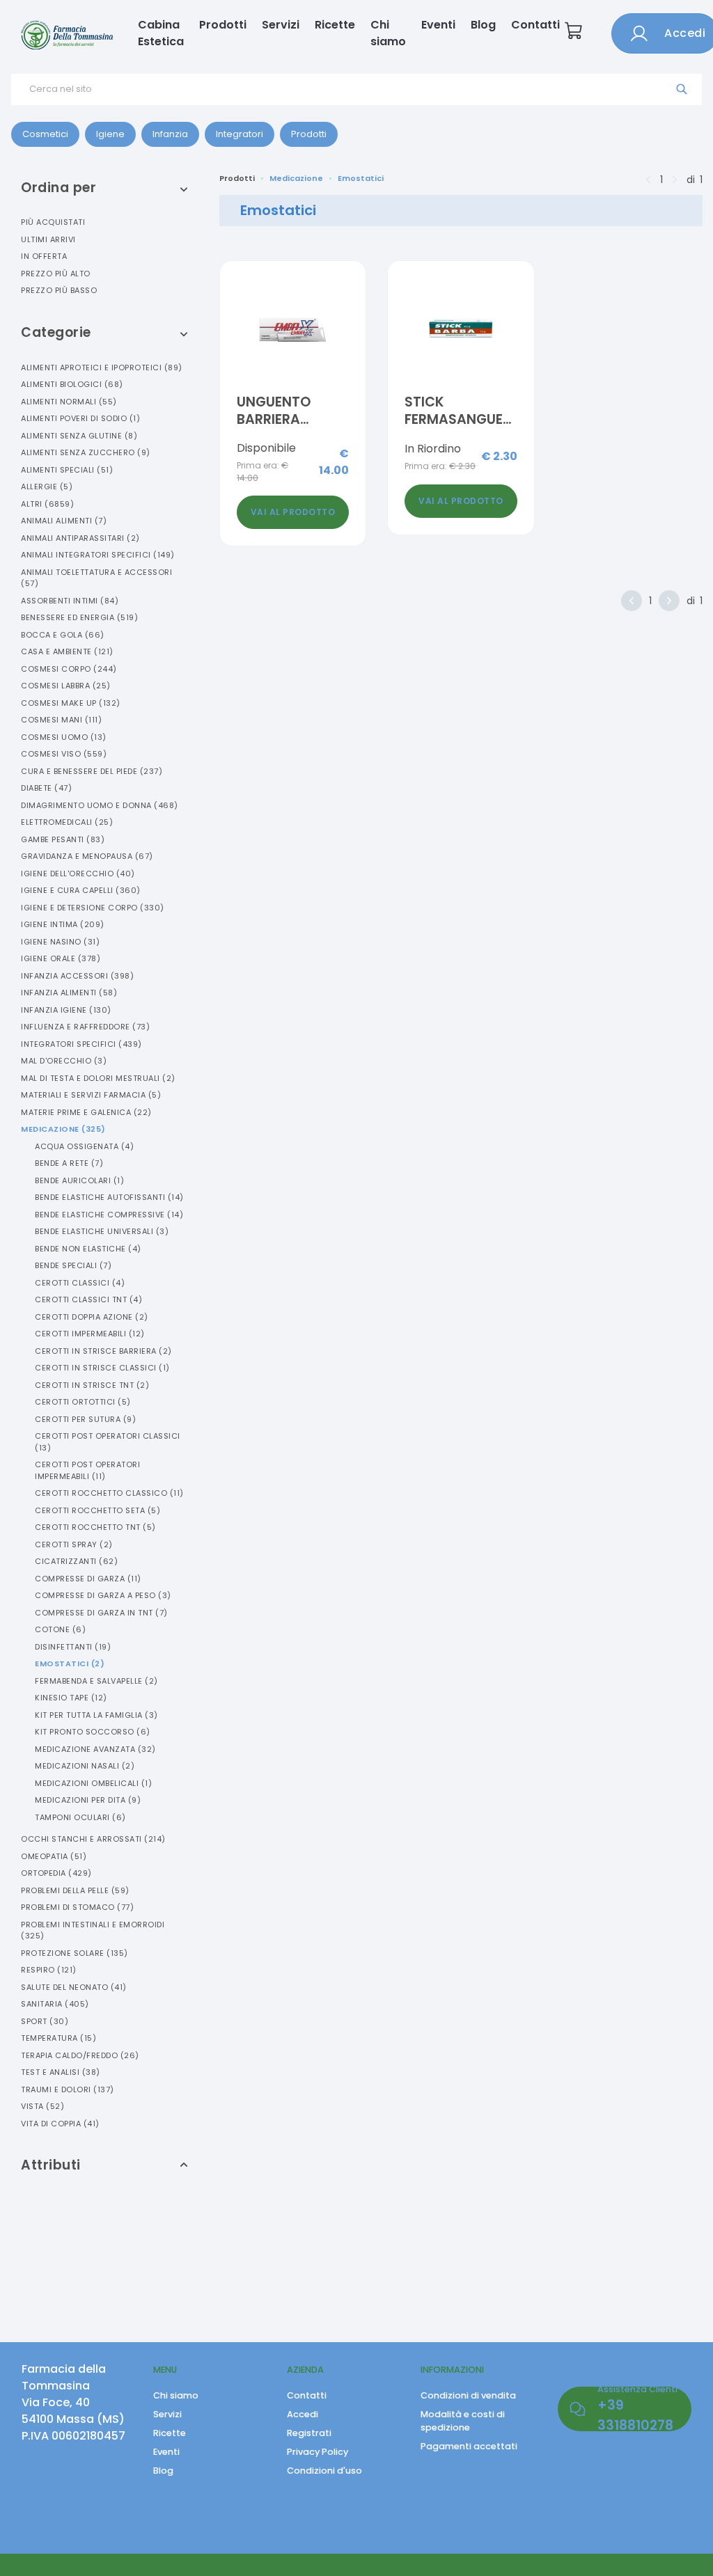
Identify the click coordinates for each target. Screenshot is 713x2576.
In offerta (44, 256)
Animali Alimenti (64, 521)
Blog (483, 25)
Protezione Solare (75, 1953)
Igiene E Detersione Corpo (93, 908)
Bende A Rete (69, 1163)
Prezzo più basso (59, 290)
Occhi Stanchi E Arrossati (93, 1839)
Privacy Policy (318, 2452)
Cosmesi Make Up (71, 703)
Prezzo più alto (56, 274)
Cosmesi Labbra (66, 686)
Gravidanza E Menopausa (87, 856)
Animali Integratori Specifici (98, 555)
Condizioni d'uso (324, 2471)
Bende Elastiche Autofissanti (109, 1197)
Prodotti (223, 25)
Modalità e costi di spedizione (463, 2421)
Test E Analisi (61, 2072)
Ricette (335, 25)
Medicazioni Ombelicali (93, 1783)
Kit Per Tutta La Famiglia (96, 1715)
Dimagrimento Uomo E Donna (100, 805)
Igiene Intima (63, 924)
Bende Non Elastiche (88, 1249)
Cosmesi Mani (61, 720)
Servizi (281, 25)
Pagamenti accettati (469, 2446)
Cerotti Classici (80, 1283)
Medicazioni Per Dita (88, 1800)
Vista (42, 2106)
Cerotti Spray (74, 1544)
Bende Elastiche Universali (102, 1231)
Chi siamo (388, 33)
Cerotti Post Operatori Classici (108, 1442)
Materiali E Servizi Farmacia (91, 1095)
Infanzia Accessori (77, 976)
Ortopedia (56, 1873)
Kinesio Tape (71, 1698)
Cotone (60, 1629)
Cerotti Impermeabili (90, 1334)
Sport (45, 2021)
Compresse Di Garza (88, 1579)
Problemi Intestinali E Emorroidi (93, 1930)
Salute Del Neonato (74, 1987)
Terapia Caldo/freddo (80, 2055)
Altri (47, 504)
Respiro (49, 1970)
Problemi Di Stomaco (77, 1907)
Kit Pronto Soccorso (93, 1732)
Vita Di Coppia (60, 2124)
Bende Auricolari (79, 1180)
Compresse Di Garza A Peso (103, 1595)
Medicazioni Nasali (85, 1766)
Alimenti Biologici (72, 384)
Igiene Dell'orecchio (78, 874)
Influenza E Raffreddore (85, 1027)
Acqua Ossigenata (84, 1146)
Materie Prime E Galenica (86, 1112)
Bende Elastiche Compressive (109, 1215)
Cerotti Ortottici (83, 1402)
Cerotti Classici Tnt (88, 1299)
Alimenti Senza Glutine (79, 436)
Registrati (309, 2433)
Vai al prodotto (293, 512)
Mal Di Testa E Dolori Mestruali (98, 1078)
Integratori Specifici (81, 1044)
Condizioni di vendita (468, 2395)
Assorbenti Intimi (70, 601)
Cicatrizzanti (76, 1561)
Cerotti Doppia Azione (92, 1317)
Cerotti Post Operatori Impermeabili (87, 1470)
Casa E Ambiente (67, 651)
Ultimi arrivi (48, 239)
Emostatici (70, 1664)
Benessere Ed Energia (79, 617)
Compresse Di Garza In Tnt (101, 1613)
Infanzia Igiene (66, 1010)
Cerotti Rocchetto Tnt (95, 1527)
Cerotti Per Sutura (85, 1419)
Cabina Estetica (161, 33)
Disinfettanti (73, 1647)
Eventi (438, 25)
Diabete (46, 788)
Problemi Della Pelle (75, 1890)
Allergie (47, 487)
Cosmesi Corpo (69, 669)
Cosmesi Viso (64, 754)
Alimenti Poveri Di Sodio (80, 418)
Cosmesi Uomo (64, 737)
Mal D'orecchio (64, 1061)
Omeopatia (54, 1856)
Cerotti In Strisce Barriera (103, 1351)
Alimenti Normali (69, 402)
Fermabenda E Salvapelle (96, 1681)
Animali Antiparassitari (80, 538)
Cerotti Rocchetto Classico (109, 1493)
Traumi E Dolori (68, 2089)
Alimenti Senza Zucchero (86, 452)
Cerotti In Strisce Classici (102, 1368)
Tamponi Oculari (80, 1817)
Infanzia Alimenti (69, 993)
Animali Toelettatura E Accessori (96, 578)
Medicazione (63, 1129)
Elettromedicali (67, 822)
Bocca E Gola (63, 635)
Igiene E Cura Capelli (81, 890)
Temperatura (58, 2038)
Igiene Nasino (60, 942)
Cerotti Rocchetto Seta (97, 1510)
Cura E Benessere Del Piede (92, 771)
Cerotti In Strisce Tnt (92, 1385)
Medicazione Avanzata (95, 1749)
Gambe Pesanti (63, 839)
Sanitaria (55, 2004)
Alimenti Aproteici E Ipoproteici (102, 368)
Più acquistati (53, 222)
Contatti (535, 25)
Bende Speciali (73, 1265)
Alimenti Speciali (67, 470)
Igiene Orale (61, 958)
